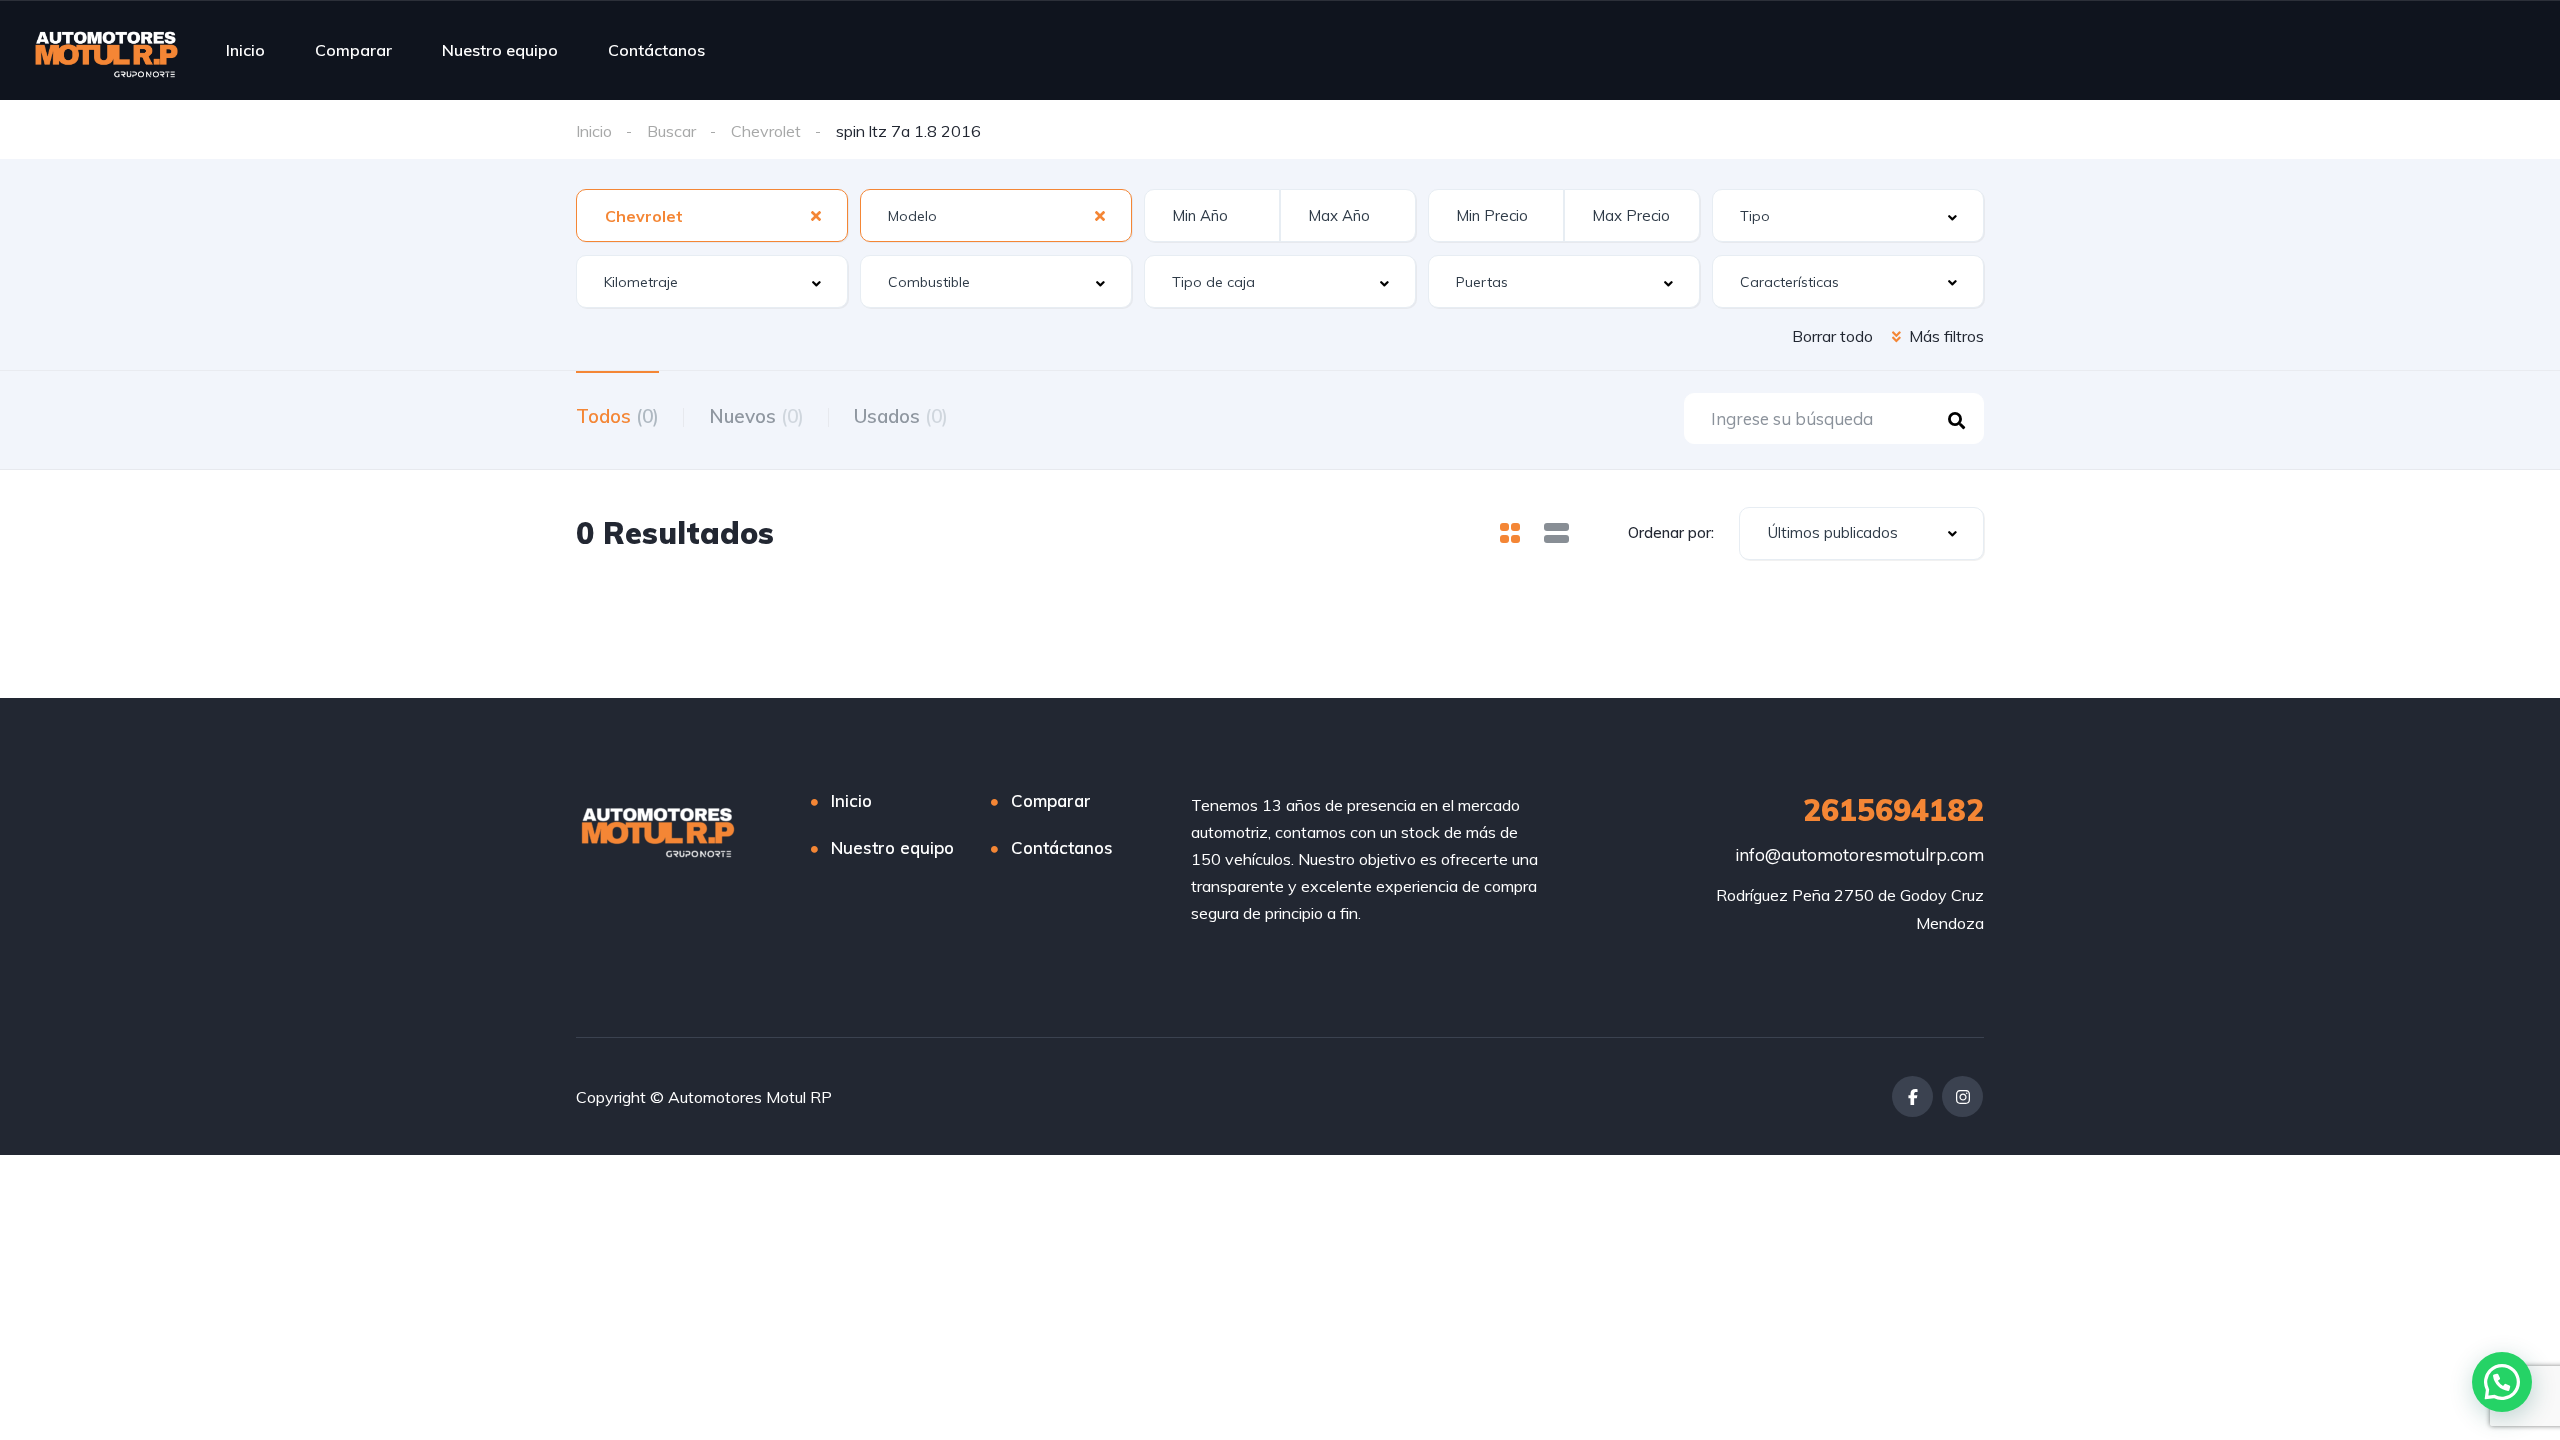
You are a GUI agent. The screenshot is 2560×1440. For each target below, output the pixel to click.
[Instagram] (1962, 1096)
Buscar (671, 131)
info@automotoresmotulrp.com (1859, 854)
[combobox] (712, 215)
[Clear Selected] (816, 215)
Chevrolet (766, 131)
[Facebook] (1912, 1096)
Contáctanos (656, 50)
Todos (617, 416)
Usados (901, 416)
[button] (2502, 1382)
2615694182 (1893, 810)
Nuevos (756, 416)
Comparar (353, 50)
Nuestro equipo (500, 50)
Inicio (245, 50)
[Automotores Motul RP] (107, 50)
